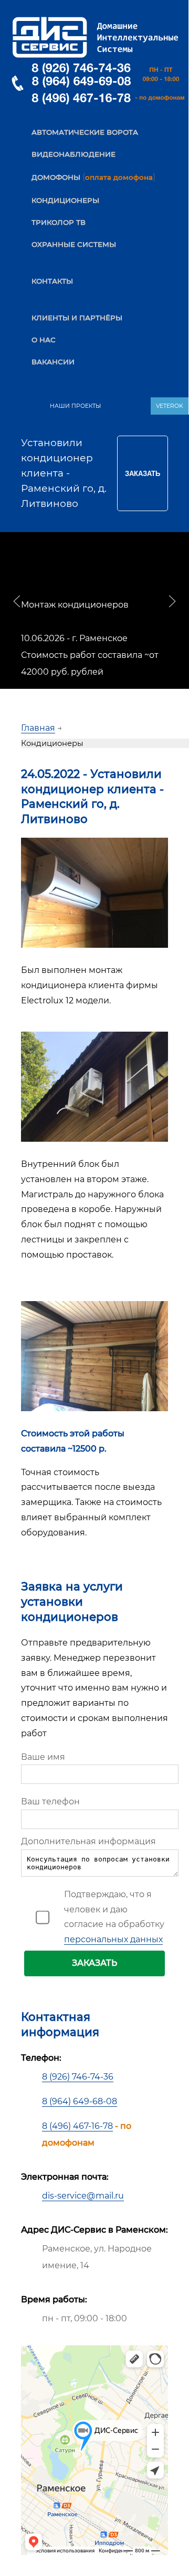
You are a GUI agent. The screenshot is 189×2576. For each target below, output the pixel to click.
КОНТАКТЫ (52, 281)
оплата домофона (119, 177)
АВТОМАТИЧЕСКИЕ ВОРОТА (85, 132)
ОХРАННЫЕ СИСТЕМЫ (74, 244)
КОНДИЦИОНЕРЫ (65, 200)
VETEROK (170, 406)
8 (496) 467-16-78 (77, 2126)
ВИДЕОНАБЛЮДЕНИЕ (73, 154)
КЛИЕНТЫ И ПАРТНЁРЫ (77, 318)
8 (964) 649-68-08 (80, 2101)
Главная (38, 728)
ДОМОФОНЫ (56, 177)
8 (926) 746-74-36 (78, 2077)
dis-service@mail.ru (83, 2196)
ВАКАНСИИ (53, 362)
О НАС (44, 340)
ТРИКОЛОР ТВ (59, 222)
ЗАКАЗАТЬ (94, 1963)
